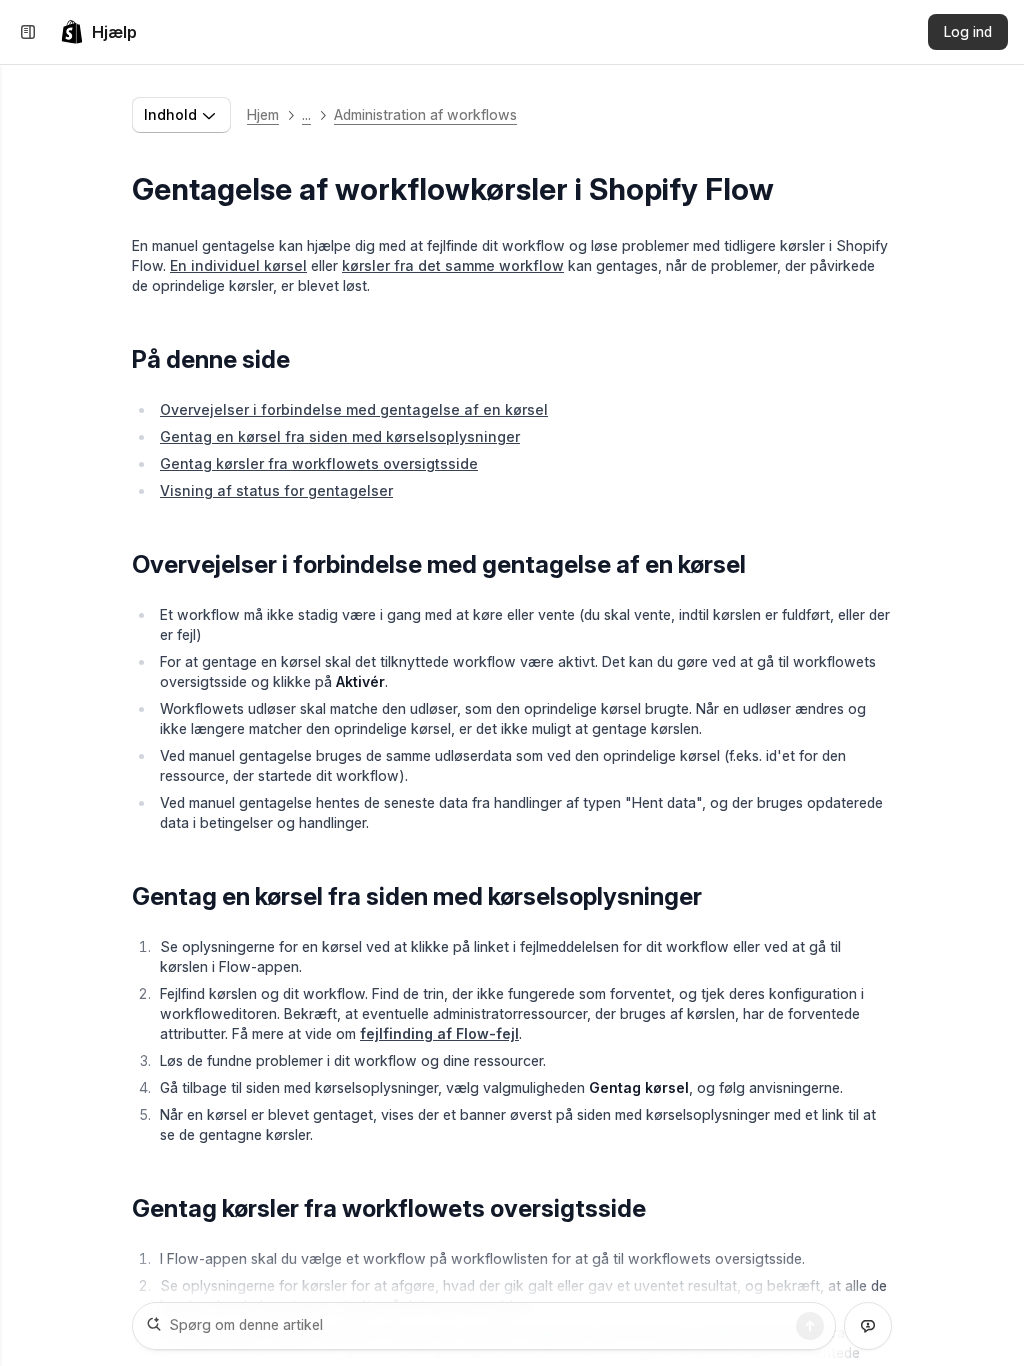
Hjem (263, 114)
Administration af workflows (425, 114)
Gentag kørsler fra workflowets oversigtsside (319, 463)
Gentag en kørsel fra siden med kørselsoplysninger (340, 436)
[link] (98, 32)
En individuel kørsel (238, 265)
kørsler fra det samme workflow (453, 265)
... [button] (306, 114)
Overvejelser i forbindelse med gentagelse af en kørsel (354, 409)
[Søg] (810, 1326)
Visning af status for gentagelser (276, 490)
